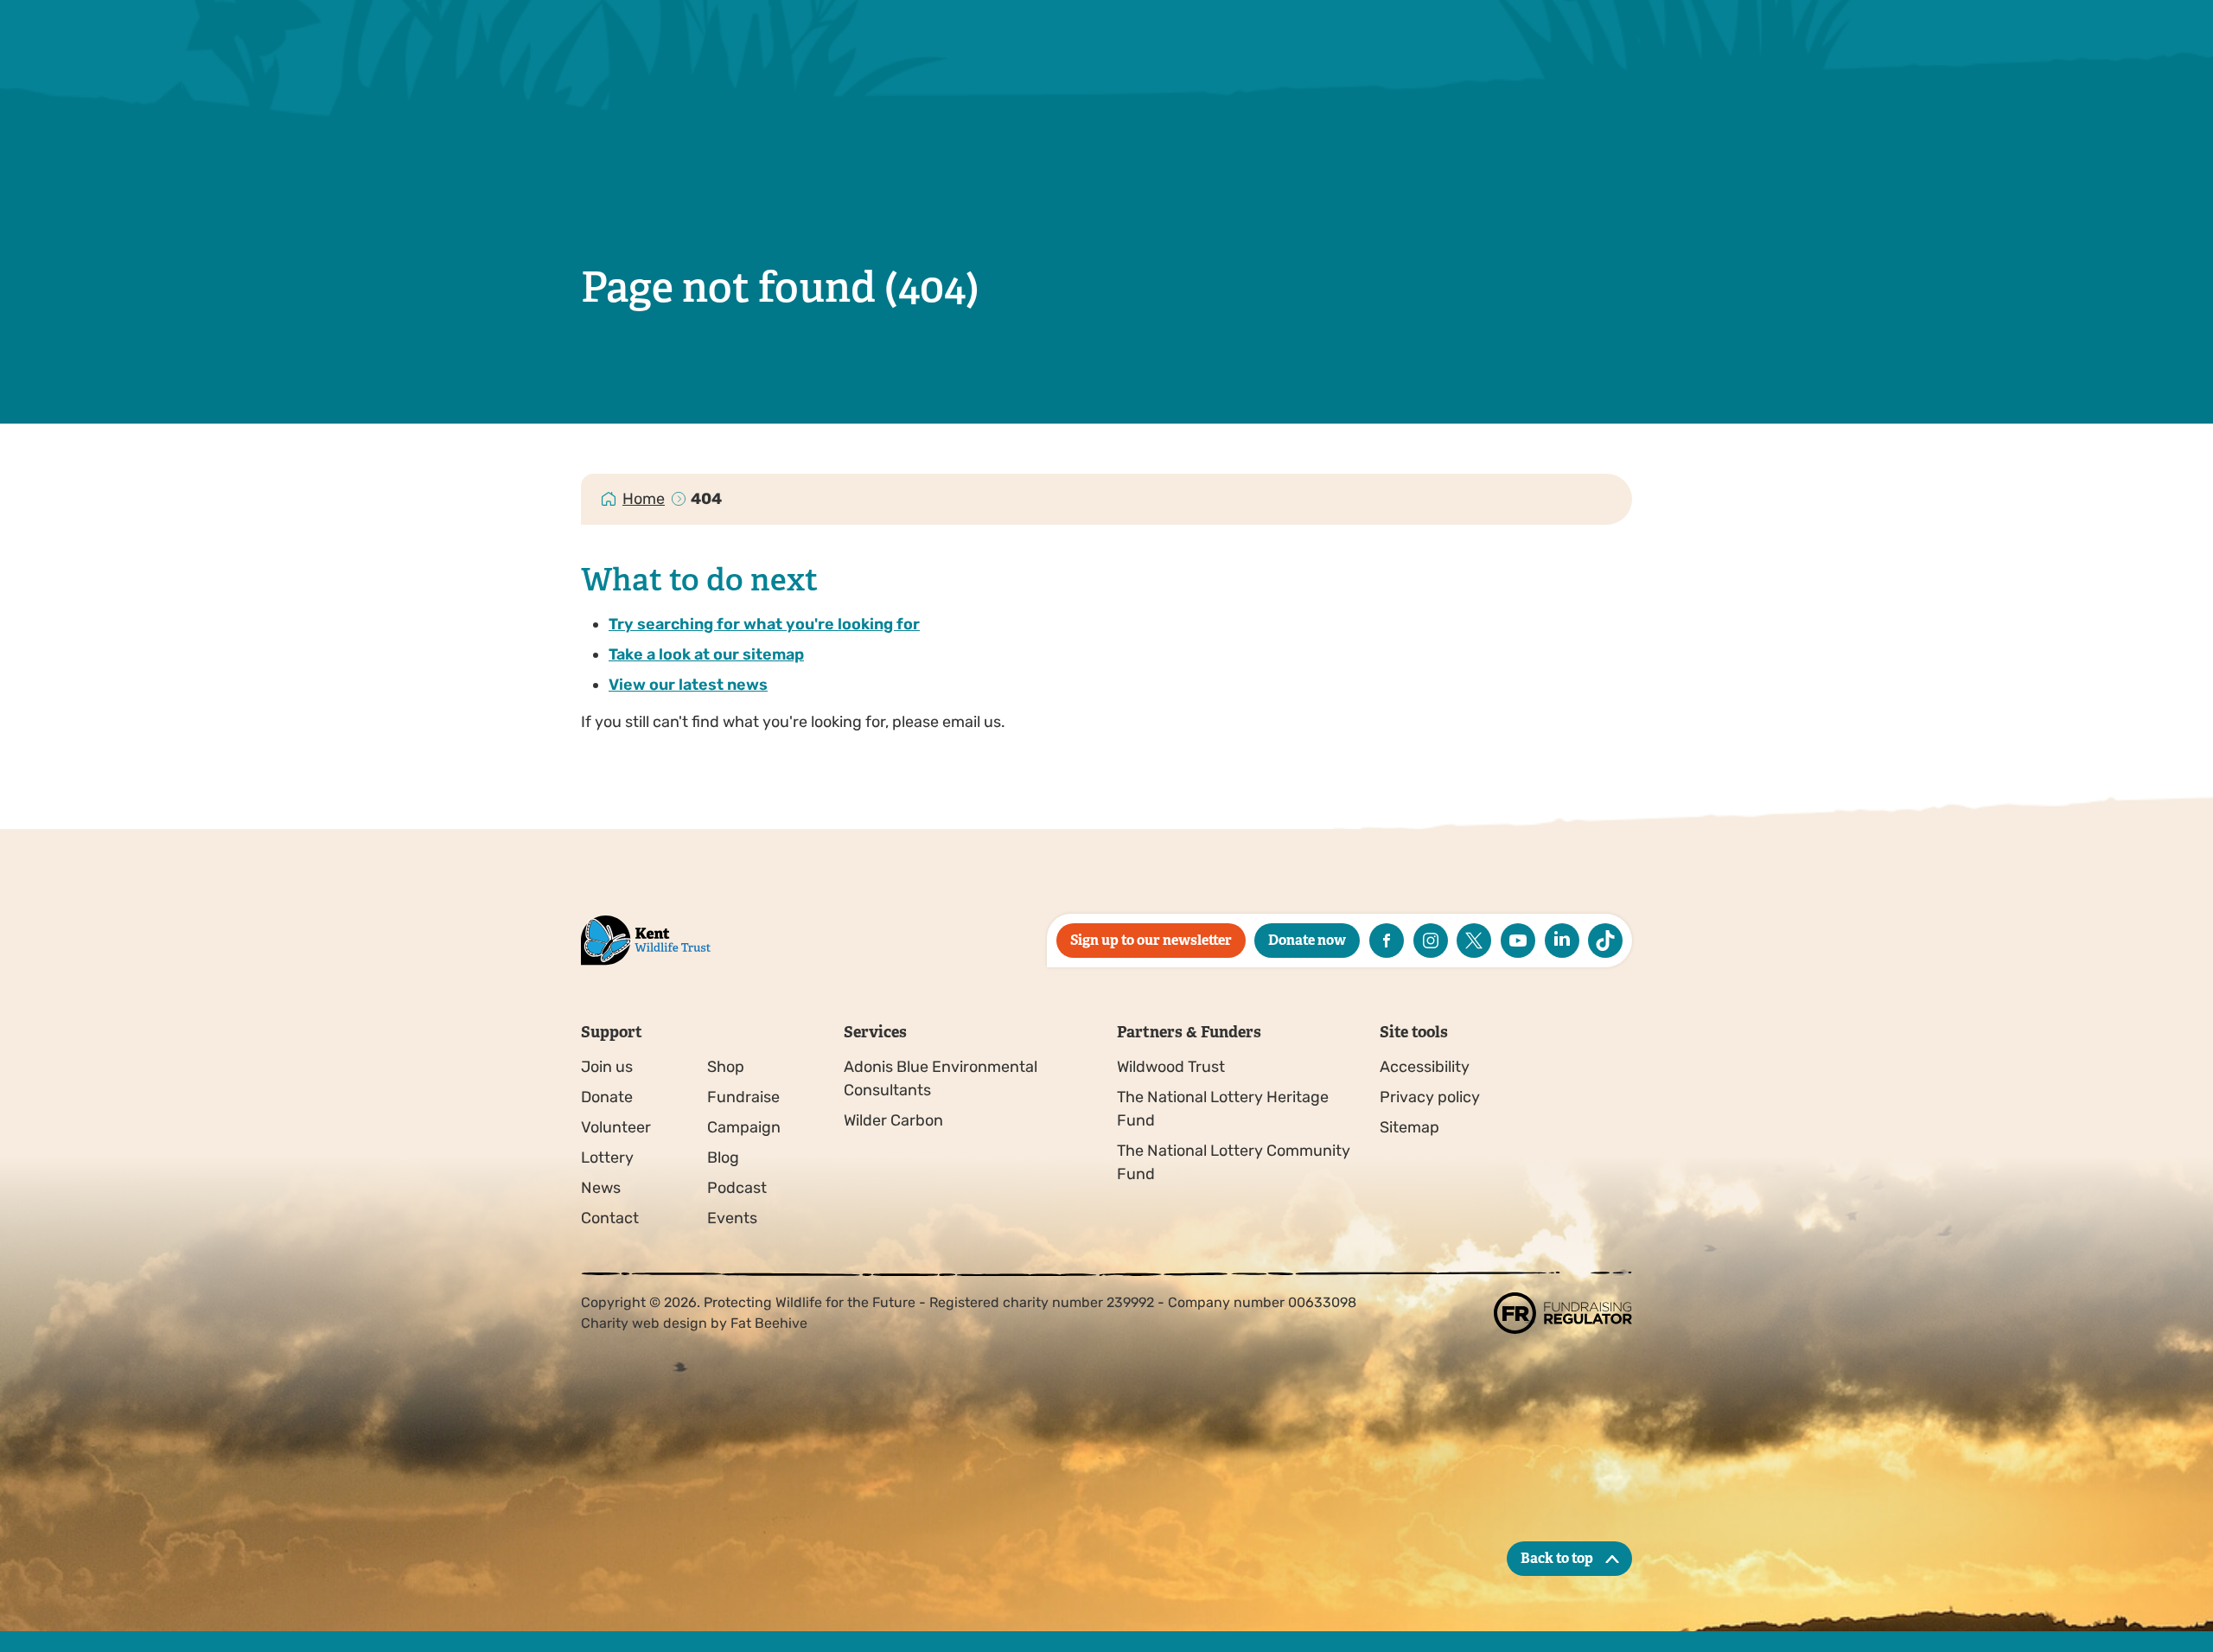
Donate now (1307, 940)
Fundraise (743, 1097)
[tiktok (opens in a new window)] (1605, 941)
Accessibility (1425, 1067)
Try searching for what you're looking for (764, 624)
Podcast (737, 1188)
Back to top (1557, 1558)
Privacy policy (1430, 1097)
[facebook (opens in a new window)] (1387, 941)
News (601, 1188)
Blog (723, 1158)
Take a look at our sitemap (706, 654)
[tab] (644, 499)
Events (732, 1218)
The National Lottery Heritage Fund (1223, 1109)
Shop (726, 1067)
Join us (607, 1067)
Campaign (744, 1127)
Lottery (607, 1158)
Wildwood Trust (1171, 1067)
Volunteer (616, 1127)
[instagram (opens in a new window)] (1431, 941)
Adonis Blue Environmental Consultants (941, 1078)
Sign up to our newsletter (1151, 940)
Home (644, 499)
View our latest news (688, 685)
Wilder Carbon (893, 1120)
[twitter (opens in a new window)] (1474, 941)
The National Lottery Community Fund (1234, 1162)
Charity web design (644, 1323)
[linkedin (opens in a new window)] (1562, 941)
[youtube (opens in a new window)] (1518, 941)
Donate (607, 1097)
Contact (610, 1218)
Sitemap (1409, 1127)
